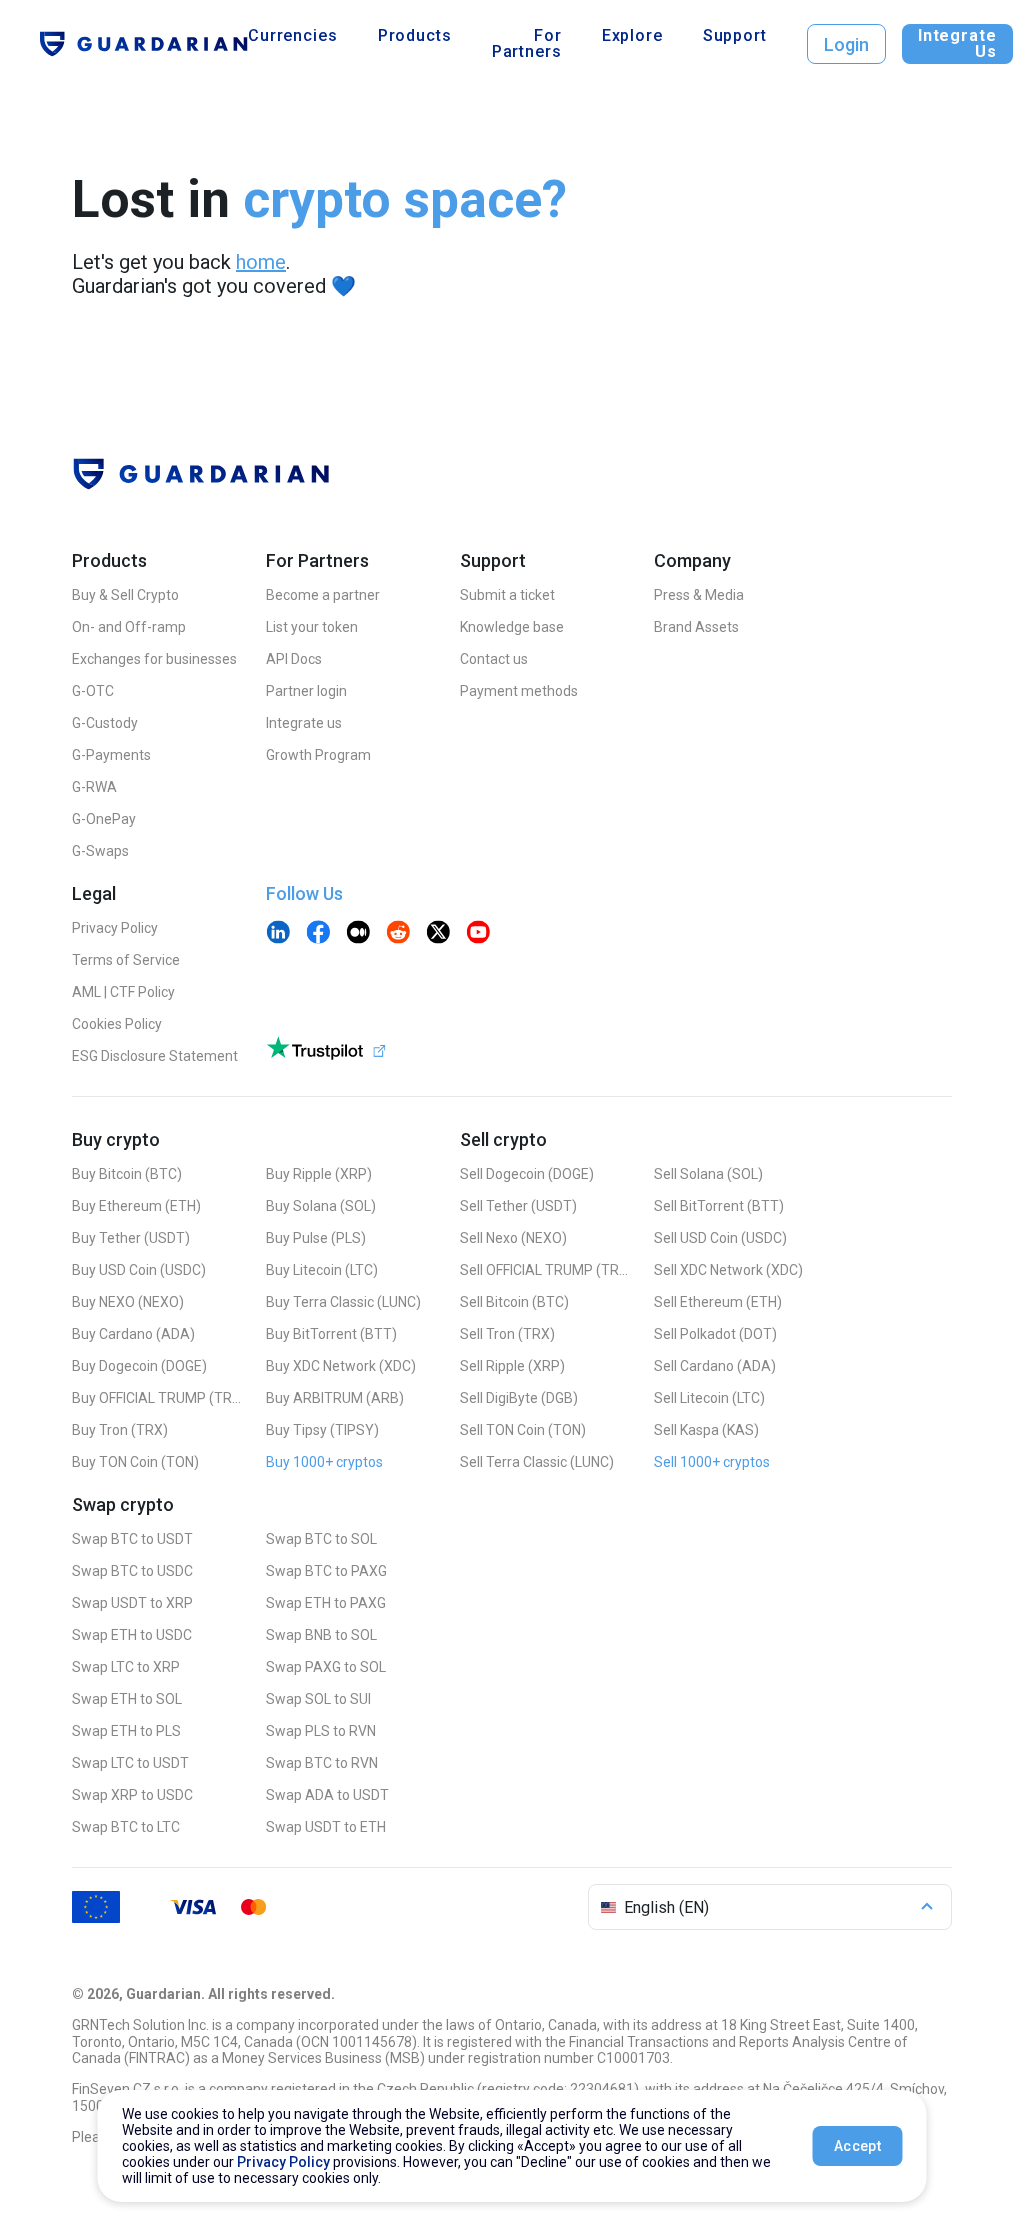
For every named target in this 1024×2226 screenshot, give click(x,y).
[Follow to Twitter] (438, 934)
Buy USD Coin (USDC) (139, 1270)
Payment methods (519, 691)
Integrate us (304, 723)
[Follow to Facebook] (318, 934)
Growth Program (318, 755)
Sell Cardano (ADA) (715, 1366)
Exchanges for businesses (154, 659)
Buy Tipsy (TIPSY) (322, 1430)
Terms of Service (126, 960)
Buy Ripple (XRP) (319, 1174)
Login (846, 44)
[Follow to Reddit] (398, 934)
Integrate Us (957, 43)
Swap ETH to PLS (126, 1731)
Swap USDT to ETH (326, 1827)
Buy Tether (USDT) (131, 1238)
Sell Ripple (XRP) (512, 1366)
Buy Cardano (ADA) (133, 1334)
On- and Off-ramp (129, 627)
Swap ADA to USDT (327, 1795)
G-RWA (94, 787)
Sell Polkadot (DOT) (715, 1334)
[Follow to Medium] (358, 934)
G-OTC (93, 691)
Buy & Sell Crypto (125, 595)
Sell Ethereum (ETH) (718, 1302)
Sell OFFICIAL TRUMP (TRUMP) (545, 1270)
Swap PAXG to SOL (326, 1667)
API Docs (294, 659)
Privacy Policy (115, 928)
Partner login (306, 691)
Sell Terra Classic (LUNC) (537, 1462)
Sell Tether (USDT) (518, 1206)
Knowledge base (512, 627)
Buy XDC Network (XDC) (341, 1366)
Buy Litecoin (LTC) (322, 1270)
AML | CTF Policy (123, 992)
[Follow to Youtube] (478, 934)
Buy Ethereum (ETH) (136, 1206)
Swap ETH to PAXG (326, 1603)
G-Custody (105, 723)
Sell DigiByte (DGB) (519, 1398)
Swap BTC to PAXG (326, 1571)
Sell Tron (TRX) (507, 1334)
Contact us (494, 659)
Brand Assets (696, 627)
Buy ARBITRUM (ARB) (335, 1398)
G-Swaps (100, 851)
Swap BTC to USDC (132, 1571)
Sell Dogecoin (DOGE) (527, 1174)
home (261, 262)
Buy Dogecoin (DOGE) (139, 1366)
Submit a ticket (507, 595)
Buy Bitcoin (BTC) (127, 1174)
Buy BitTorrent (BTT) (331, 1334)
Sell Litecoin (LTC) (709, 1398)
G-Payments (111, 755)
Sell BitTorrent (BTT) (719, 1206)
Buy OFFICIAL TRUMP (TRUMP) (157, 1398)
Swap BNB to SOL (321, 1635)
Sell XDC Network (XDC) (728, 1270)
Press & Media (699, 595)
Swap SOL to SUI (318, 1699)
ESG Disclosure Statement (155, 1056)
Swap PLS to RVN (321, 1731)
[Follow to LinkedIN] (278, 934)
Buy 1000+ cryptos (324, 1462)
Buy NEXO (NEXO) (128, 1302)
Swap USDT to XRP (132, 1603)
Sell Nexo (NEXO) (513, 1238)
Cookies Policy (117, 1024)
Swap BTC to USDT (132, 1539)
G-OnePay (104, 819)
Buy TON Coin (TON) (135, 1462)
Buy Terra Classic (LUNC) (343, 1302)
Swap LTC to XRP (126, 1667)
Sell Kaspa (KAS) (706, 1430)
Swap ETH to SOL (127, 1699)
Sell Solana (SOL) (708, 1174)
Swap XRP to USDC (132, 1795)
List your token (312, 627)
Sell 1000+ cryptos (712, 1462)
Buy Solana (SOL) (321, 1206)
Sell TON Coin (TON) (523, 1430)
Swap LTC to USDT (130, 1763)
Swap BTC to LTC (126, 1827)
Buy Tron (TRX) (120, 1430)
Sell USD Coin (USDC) (720, 1238)
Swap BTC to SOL (321, 1539)
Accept (857, 2146)
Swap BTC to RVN (322, 1763)
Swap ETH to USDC (132, 1635)
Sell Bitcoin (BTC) (514, 1302)
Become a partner (323, 595)
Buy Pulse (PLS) (316, 1238)
